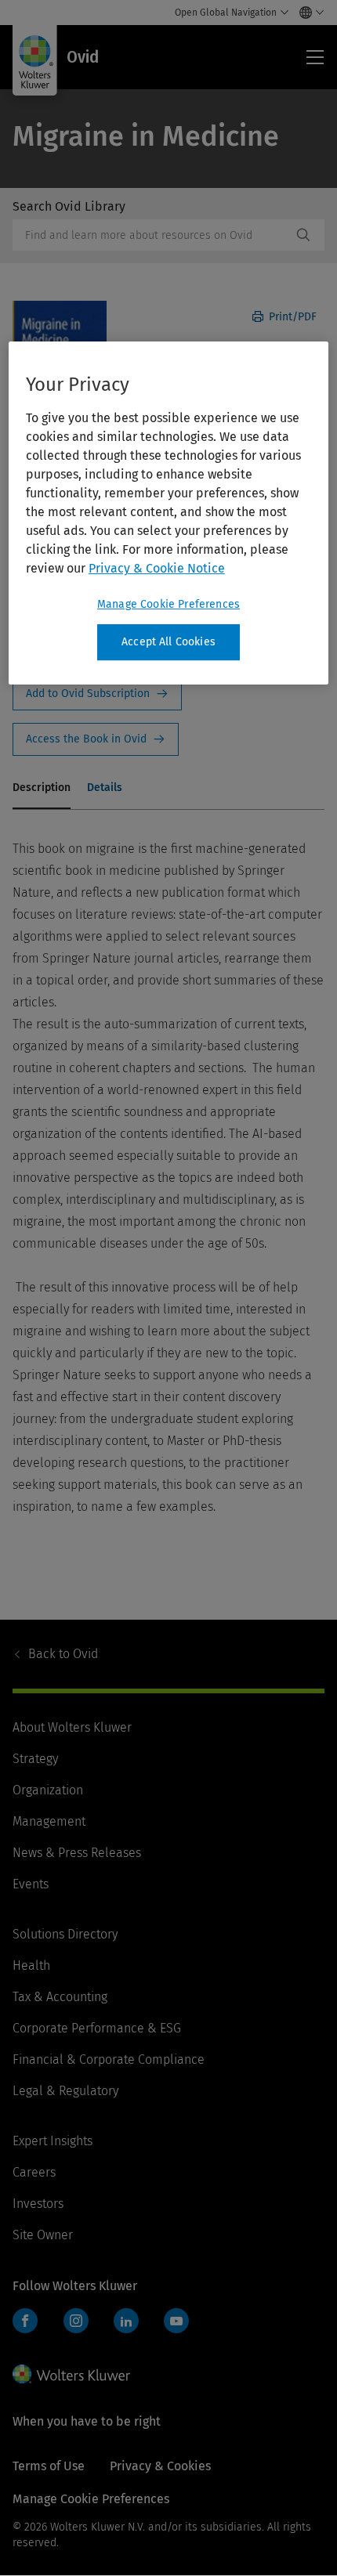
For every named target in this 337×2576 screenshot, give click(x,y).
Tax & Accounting (60, 1997)
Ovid (63, 1654)
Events (31, 1884)
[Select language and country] (308, 13)
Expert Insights (53, 2141)
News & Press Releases (77, 1853)
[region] (169, 513)
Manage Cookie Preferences (168, 604)
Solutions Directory (65, 1934)
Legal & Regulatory (65, 2091)
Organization (48, 1790)
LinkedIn (126, 2321)
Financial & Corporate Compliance (109, 2059)
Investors (38, 2204)
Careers (34, 2172)
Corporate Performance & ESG (97, 2028)
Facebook (25, 2321)
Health (31, 1965)
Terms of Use (49, 2466)
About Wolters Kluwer (72, 1727)
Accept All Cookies (168, 642)
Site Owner (43, 2235)
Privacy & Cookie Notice (157, 568)
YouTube (176, 2321)
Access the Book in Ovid (96, 739)
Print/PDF (291, 317)
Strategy (35, 1759)
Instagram (76, 2321)
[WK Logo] (71, 2374)
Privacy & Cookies (160, 2466)
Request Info (97, 694)
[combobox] (152, 235)
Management (49, 1821)
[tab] (42, 789)
